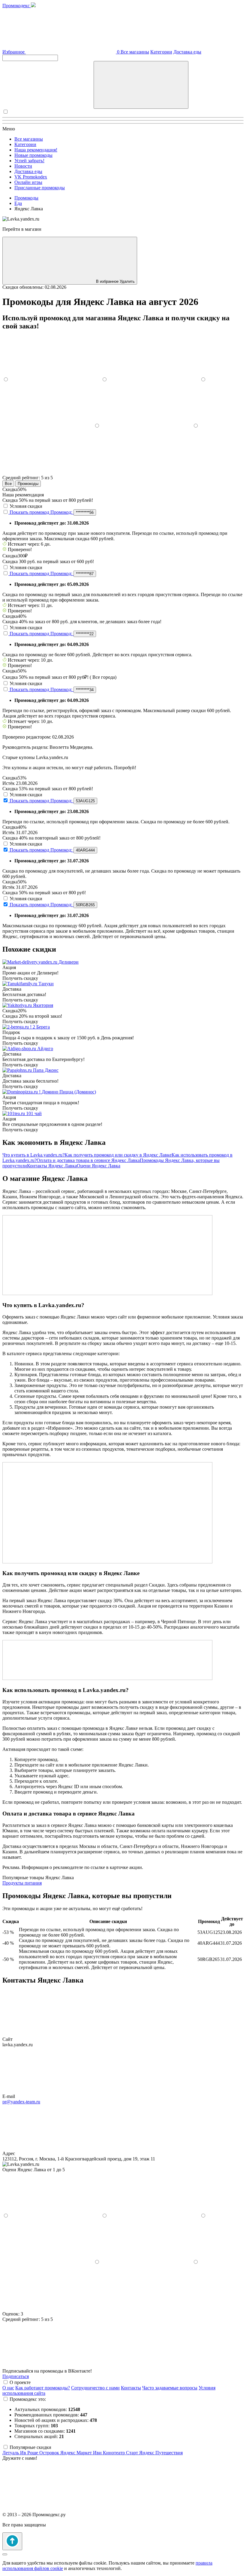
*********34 (85, 690)
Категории (161, 52)
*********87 (85, 574)
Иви (98, 2453)
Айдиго (45, 1049)
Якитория (43, 1005)
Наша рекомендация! (36, 150)
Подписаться (16, 2376)
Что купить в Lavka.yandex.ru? (33, 1155)
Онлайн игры (28, 182)
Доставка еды (187, 52)
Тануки (46, 984)
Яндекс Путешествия (161, 2453)
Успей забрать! (29, 161)
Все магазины (135, 52)
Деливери (69, 962)
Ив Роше (30, 2453)
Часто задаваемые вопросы (170, 2388)
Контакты (131, 2388)
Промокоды (28, 484)
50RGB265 (85, 905)
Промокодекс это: (28, 2399)
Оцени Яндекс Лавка (99, 1166)
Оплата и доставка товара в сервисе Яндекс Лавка (88, 1160)
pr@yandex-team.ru (21, 2102)
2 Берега (41, 1027)
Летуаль (11, 2453)
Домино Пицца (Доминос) (69, 1092)
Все (8, 484)
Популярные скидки (30, 2447)
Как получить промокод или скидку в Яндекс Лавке (118, 1155)
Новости (23, 166)
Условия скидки (26, 506)
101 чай (34, 1113)
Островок (50, 2453)
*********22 (85, 634)
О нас (8, 2388)
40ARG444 (85, 850)
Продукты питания (22, 1883)
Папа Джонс (46, 1070)
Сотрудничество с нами (95, 2388)
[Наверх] (12, 2541)
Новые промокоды (33, 155)
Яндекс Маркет (77, 2453)
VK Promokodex (31, 177)
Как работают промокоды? (43, 2388)
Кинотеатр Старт (121, 2453)
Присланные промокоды (40, 188)
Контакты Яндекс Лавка (52, 1166)
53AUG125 (85, 801)
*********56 (85, 512)
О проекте (20, 2382)
